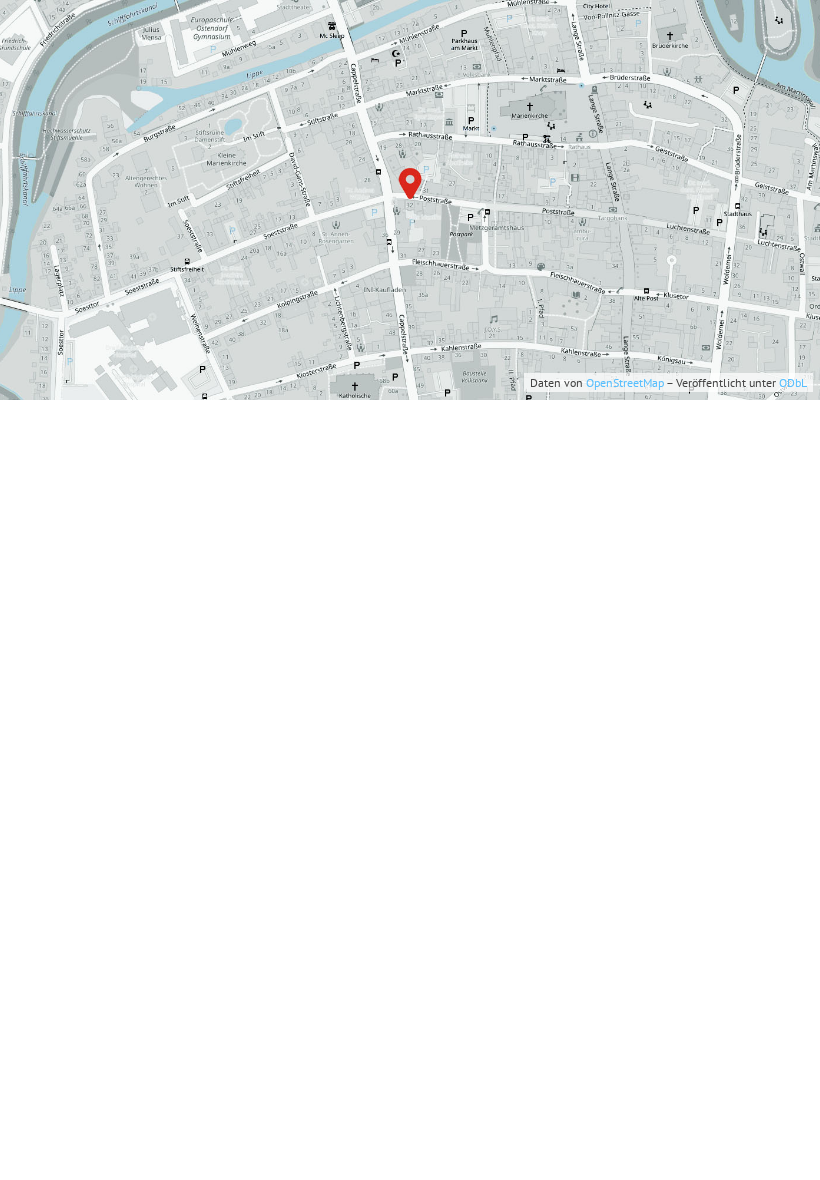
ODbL (793, 382)
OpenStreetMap (625, 382)
